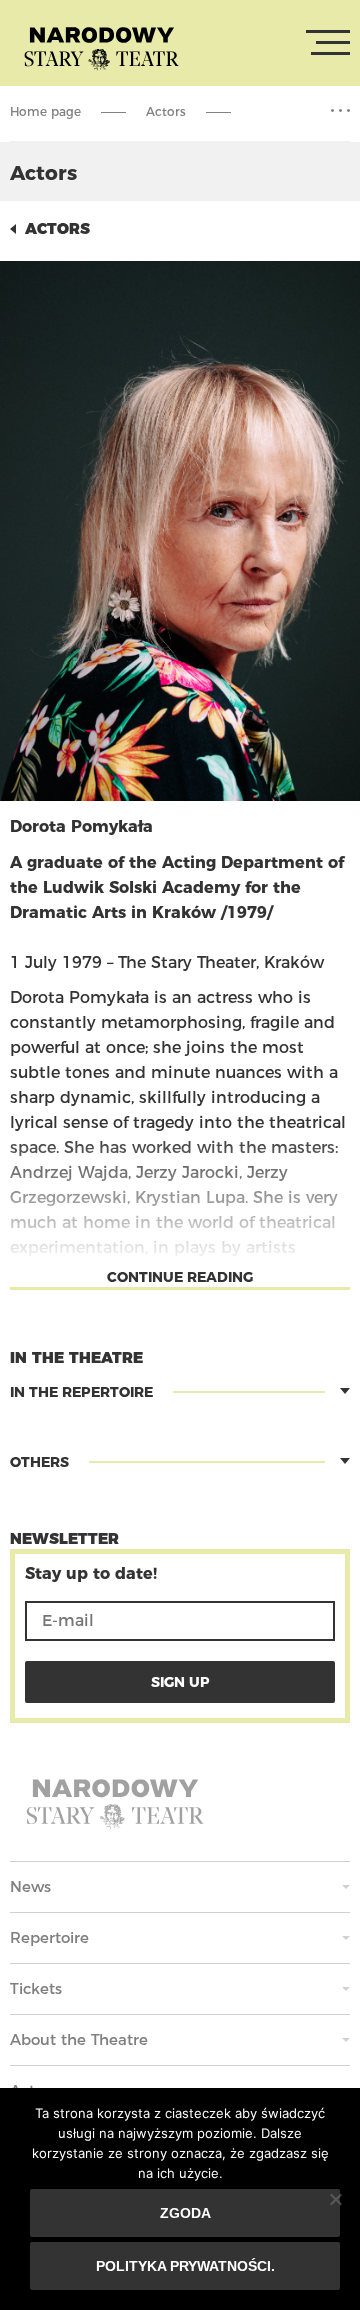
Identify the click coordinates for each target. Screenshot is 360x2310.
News (30, 1886)
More (340, 111)
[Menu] (328, 43)
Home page (45, 111)
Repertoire (49, 1937)
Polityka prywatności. (185, 2266)
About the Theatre (79, 2039)
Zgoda (185, 2213)
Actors (166, 111)
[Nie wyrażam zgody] (335, 2199)
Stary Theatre (101, 47)
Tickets (36, 1988)
